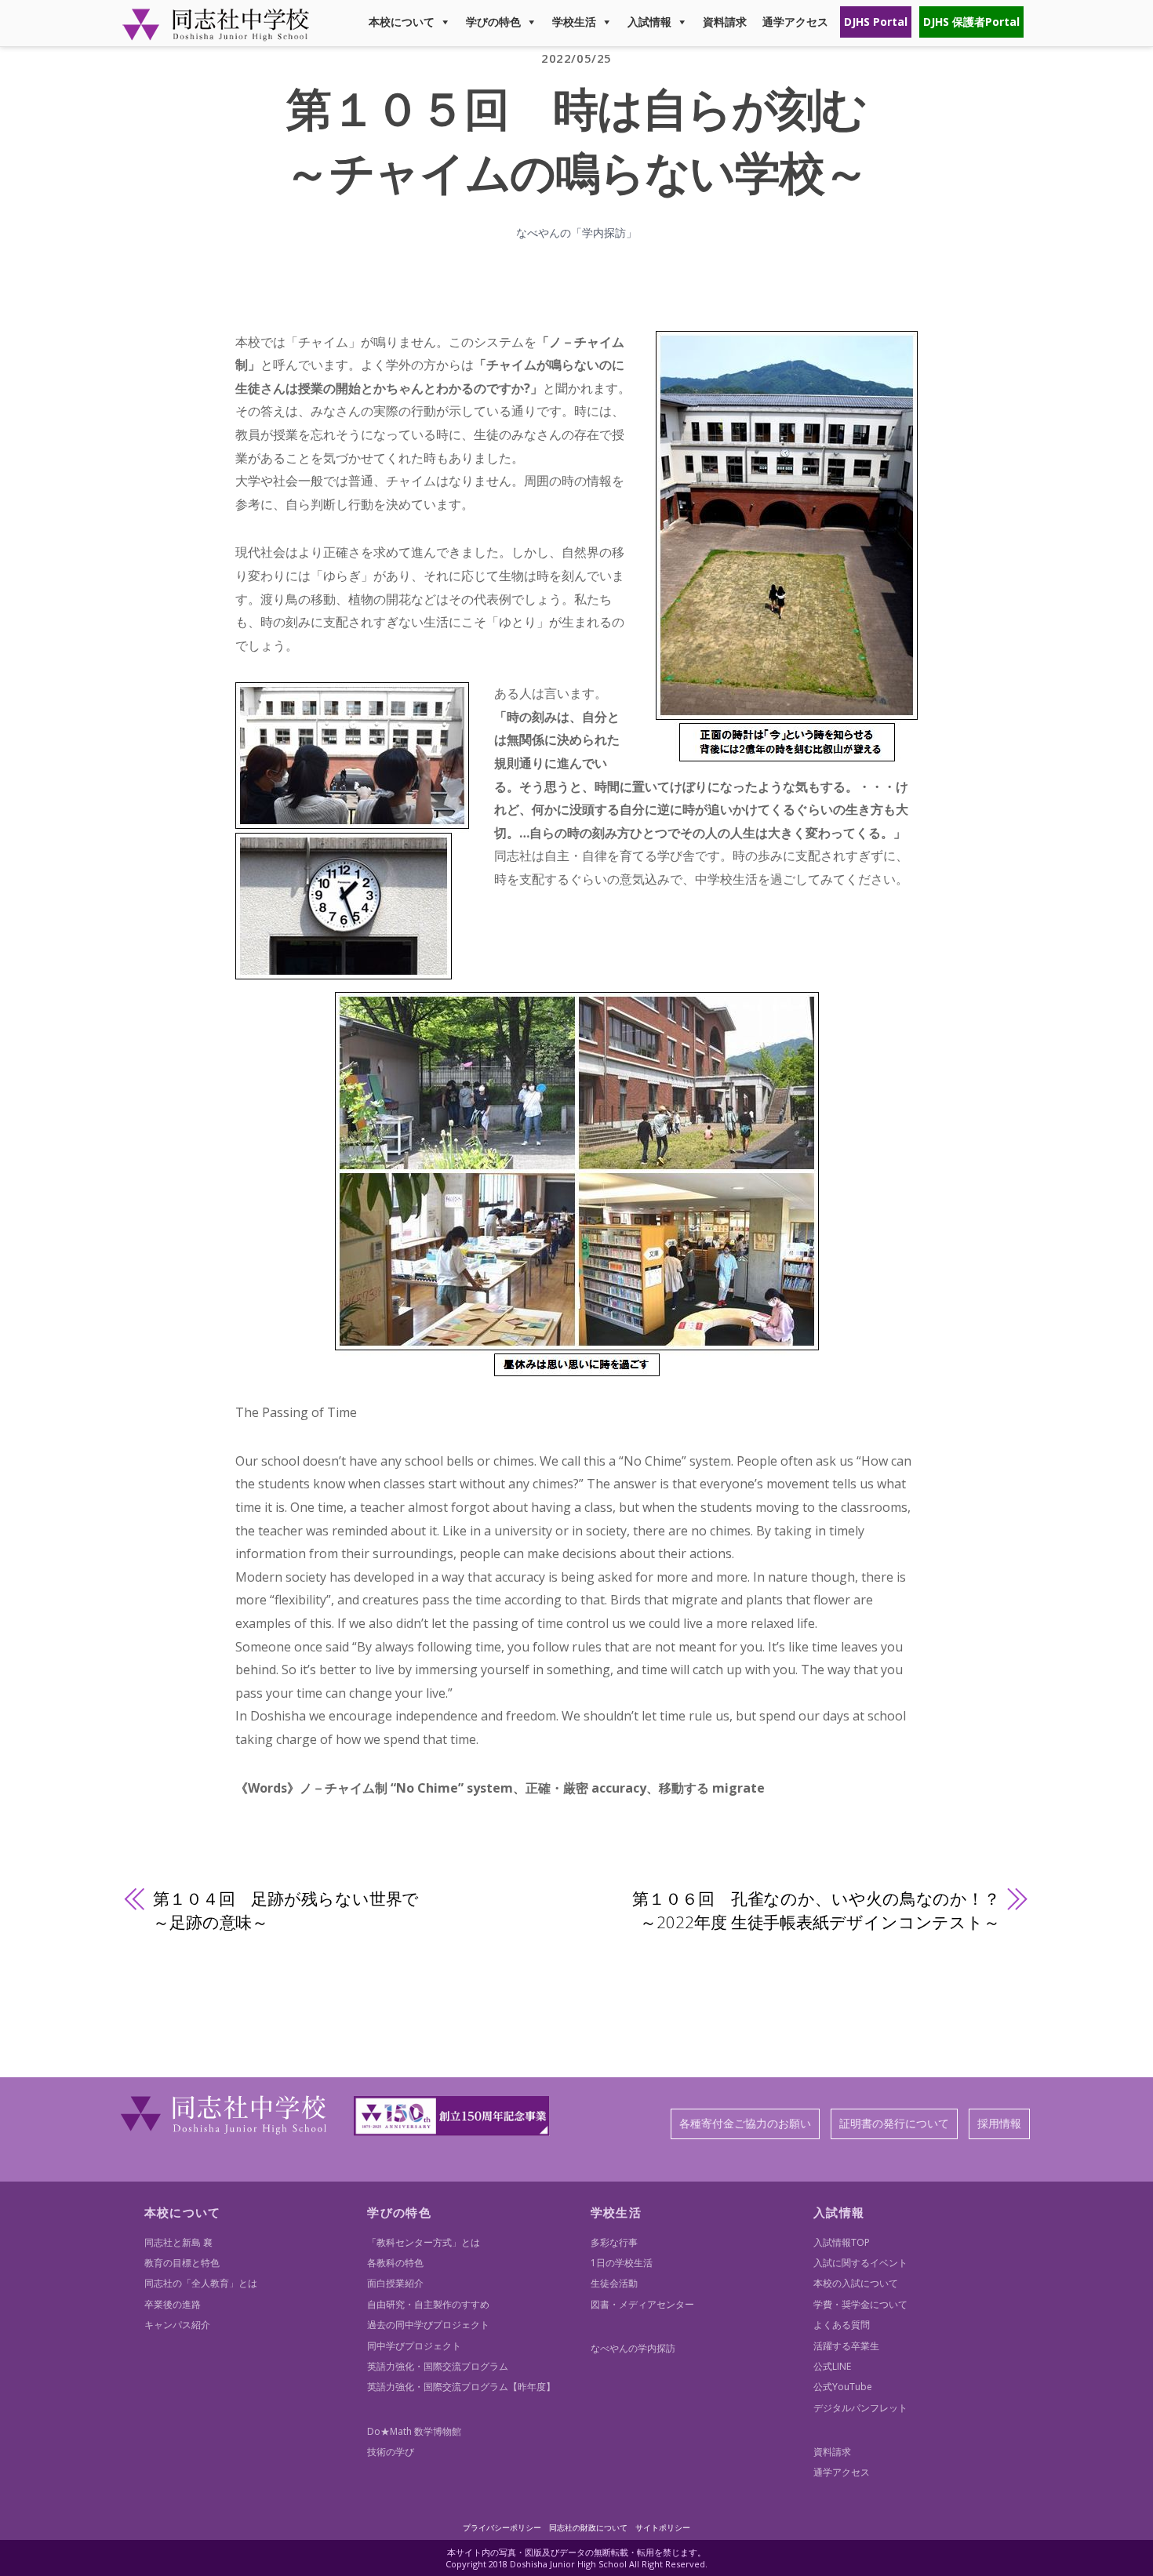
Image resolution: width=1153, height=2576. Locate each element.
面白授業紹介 (395, 2283)
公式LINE (832, 2366)
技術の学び (391, 2452)
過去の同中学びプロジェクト (428, 2325)
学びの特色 (493, 22)
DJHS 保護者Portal (971, 22)
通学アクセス (795, 22)
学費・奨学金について (860, 2304)
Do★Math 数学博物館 (414, 2431)
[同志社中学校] (216, 34)
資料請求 (725, 22)
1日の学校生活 (622, 2263)
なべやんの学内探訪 (633, 2348)
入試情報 (649, 22)
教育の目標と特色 (182, 2263)
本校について (402, 22)
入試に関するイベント (860, 2263)
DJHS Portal (876, 22)
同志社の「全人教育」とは (201, 2283)
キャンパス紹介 (177, 2325)
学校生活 (574, 22)
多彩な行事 (614, 2242)
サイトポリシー (663, 2527)
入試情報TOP (842, 2242)
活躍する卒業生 (846, 2346)
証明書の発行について (894, 2123)
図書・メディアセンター (642, 2304)
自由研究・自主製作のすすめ (428, 2304)
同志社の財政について (588, 2527)
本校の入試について (856, 2283)
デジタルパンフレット (860, 2408)
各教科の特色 (395, 2263)
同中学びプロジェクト (414, 2346)
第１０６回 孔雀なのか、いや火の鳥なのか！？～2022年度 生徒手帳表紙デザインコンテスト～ (816, 1910)
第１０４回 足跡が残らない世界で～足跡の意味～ (286, 1910)
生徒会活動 (614, 2283)
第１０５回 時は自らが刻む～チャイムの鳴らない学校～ (576, 140)
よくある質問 (842, 2325)
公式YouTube (843, 2387)
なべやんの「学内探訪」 (576, 233)
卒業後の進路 (173, 2304)
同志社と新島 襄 (178, 2242)
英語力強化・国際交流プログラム (438, 2366)
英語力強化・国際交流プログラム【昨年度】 (461, 2387)
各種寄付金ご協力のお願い (745, 2123)
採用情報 (999, 2123)
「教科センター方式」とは (424, 2242)
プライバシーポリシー (502, 2527)
